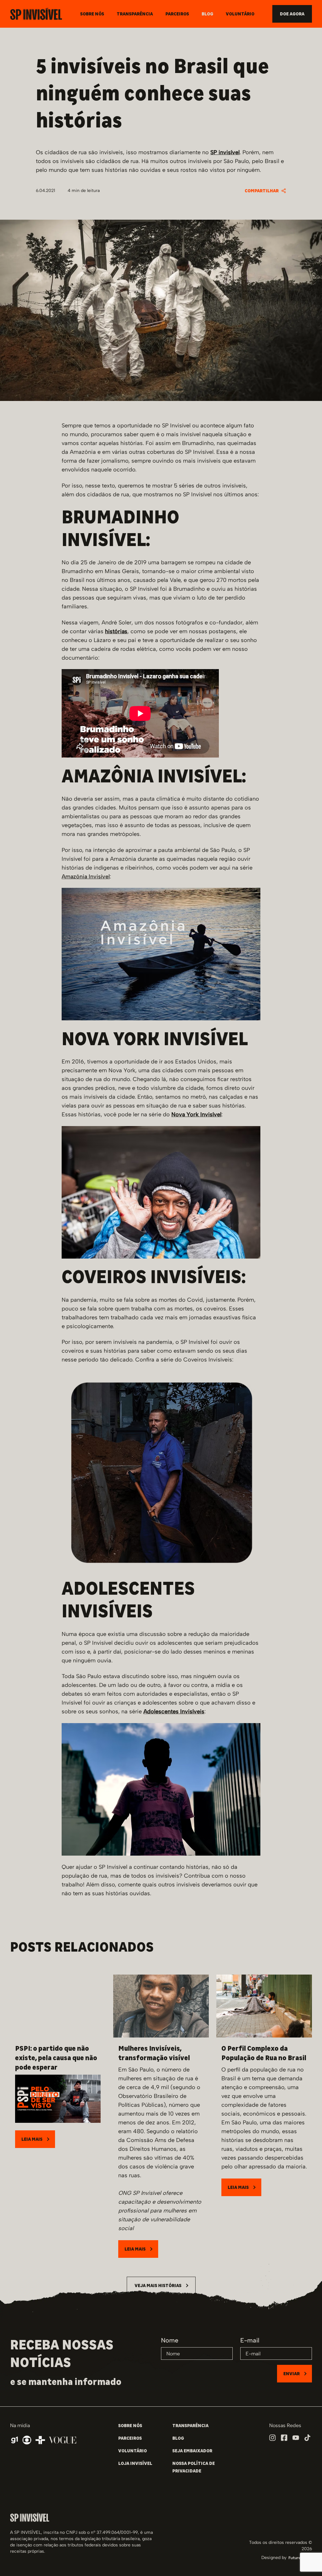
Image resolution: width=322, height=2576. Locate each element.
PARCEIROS (130, 2438)
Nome (170, 2340)
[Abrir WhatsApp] (306, 2560)
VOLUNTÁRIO (133, 2451)
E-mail (250, 2340)
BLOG (178, 2438)
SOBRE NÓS (130, 2426)
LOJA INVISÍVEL (135, 2463)
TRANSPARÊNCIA (190, 2426)
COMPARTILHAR (262, 191)
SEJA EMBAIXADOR (192, 2451)
